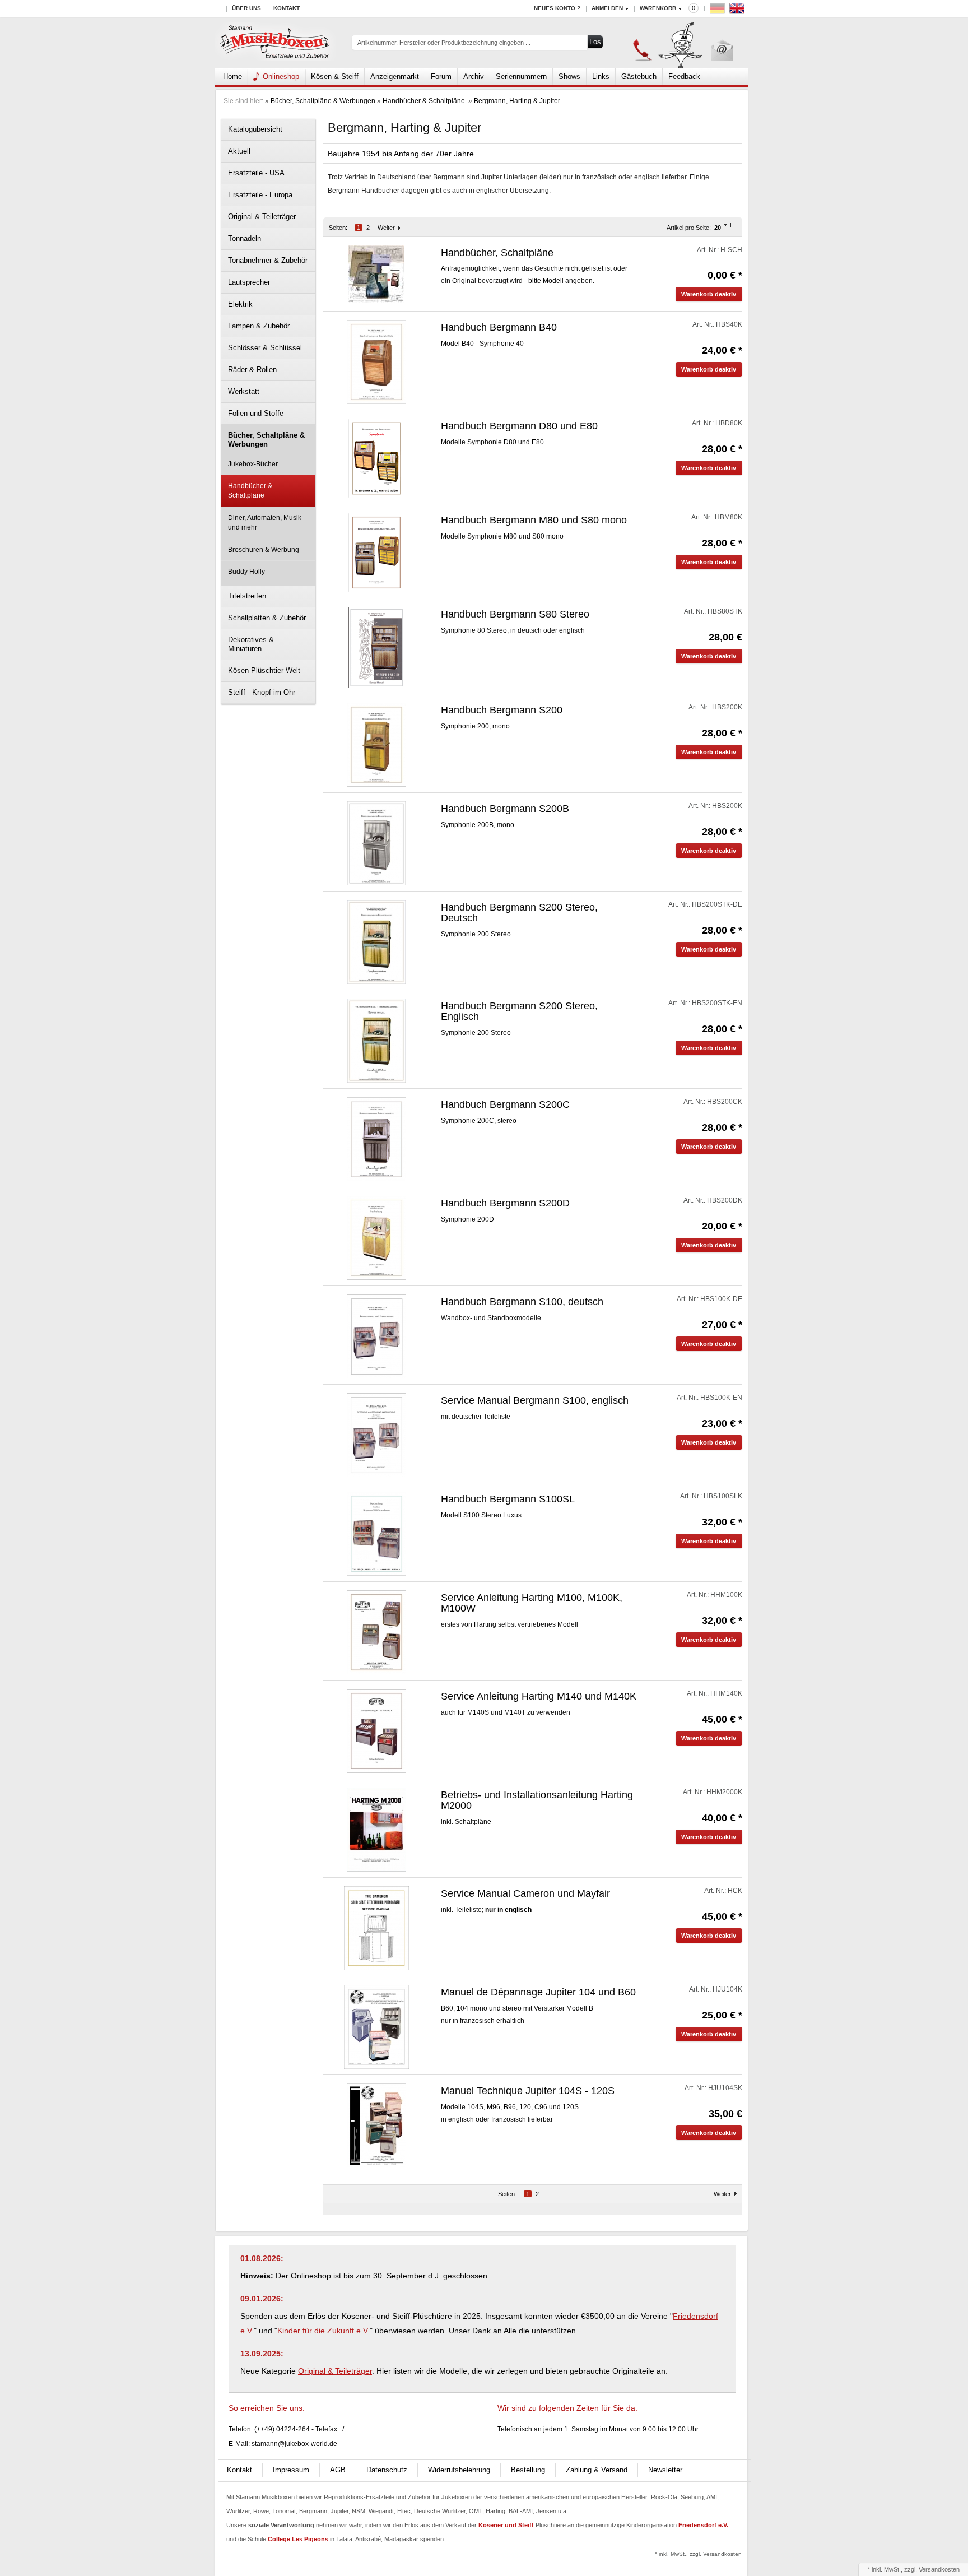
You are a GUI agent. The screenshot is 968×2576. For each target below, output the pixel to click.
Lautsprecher (249, 282)
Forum (441, 76)
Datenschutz (387, 2470)
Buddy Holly (246, 572)
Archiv (474, 76)
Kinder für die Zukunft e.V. (324, 2331)
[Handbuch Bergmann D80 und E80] (377, 458)
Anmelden (607, 8)
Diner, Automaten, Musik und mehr (265, 523)
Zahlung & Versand (597, 2470)
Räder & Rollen (252, 370)
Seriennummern (521, 76)
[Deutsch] (719, 11)
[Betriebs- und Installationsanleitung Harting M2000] (376, 1830)
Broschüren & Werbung (264, 550)
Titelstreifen (247, 596)
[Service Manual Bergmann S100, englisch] (376, 1435)
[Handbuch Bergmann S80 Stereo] (377, 647)
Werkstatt (244, 391)
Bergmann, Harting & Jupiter (517, 101)
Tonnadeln (245, 238)
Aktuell (239, 151)
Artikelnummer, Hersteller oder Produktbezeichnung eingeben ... (444, 43)
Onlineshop (281, 76)
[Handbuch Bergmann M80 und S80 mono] (377, 553)
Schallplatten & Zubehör (267, 618)
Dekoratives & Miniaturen (251, 644)
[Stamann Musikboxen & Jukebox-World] (275, 43)
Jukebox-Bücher (253, 464)
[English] (738, 11)
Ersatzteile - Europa (260, 195)
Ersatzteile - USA (256, 173)
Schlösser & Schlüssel (265, 348)
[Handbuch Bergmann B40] (376, 362)
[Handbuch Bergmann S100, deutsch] (376, 1336)
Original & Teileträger (262, 217)
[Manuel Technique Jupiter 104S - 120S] (376, 2125)
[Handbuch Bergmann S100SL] (376, 1534)
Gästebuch (639, 76)
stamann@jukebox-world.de (294, 2444)
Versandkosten (939, 2569)
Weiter (386, 228)
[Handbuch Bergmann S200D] (376, 1238)
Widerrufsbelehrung (459, 2470)
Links (601, 76)
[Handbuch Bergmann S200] (376, 745)
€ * (725, 275)
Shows (569, 76)
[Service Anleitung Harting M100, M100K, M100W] (376, 1632)
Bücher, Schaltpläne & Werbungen (323, 101)
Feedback (684, 76)
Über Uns (246, 8)
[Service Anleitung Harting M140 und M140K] (376, 1731)
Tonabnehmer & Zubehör (268, 260)
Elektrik (240, 304)
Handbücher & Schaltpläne (425, 101)
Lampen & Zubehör (259, 326)
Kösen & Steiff (335, 76)
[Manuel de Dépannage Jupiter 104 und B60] (376, 2027)
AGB (338, 2470)
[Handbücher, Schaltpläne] (376, 273)
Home (232, 76)
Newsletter (665, 2470)
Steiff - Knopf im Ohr (262, 692)
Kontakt (287, 8)
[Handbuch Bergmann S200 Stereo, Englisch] (376, 1041)
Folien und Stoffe (256, 413)
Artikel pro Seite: (689, 228)
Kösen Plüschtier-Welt (264, 670)
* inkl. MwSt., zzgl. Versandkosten (698, 2554)
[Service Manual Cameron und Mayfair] (376, 1928)
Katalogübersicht (255, 129)
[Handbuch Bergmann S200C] (376, 1139)
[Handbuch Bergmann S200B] (376, 843)
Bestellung (528, 2470)
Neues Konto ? (557, 8)
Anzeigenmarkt (395, 76)
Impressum (291, 2470)
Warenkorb (658, 8)
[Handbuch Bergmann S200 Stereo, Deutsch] (376, 942)
